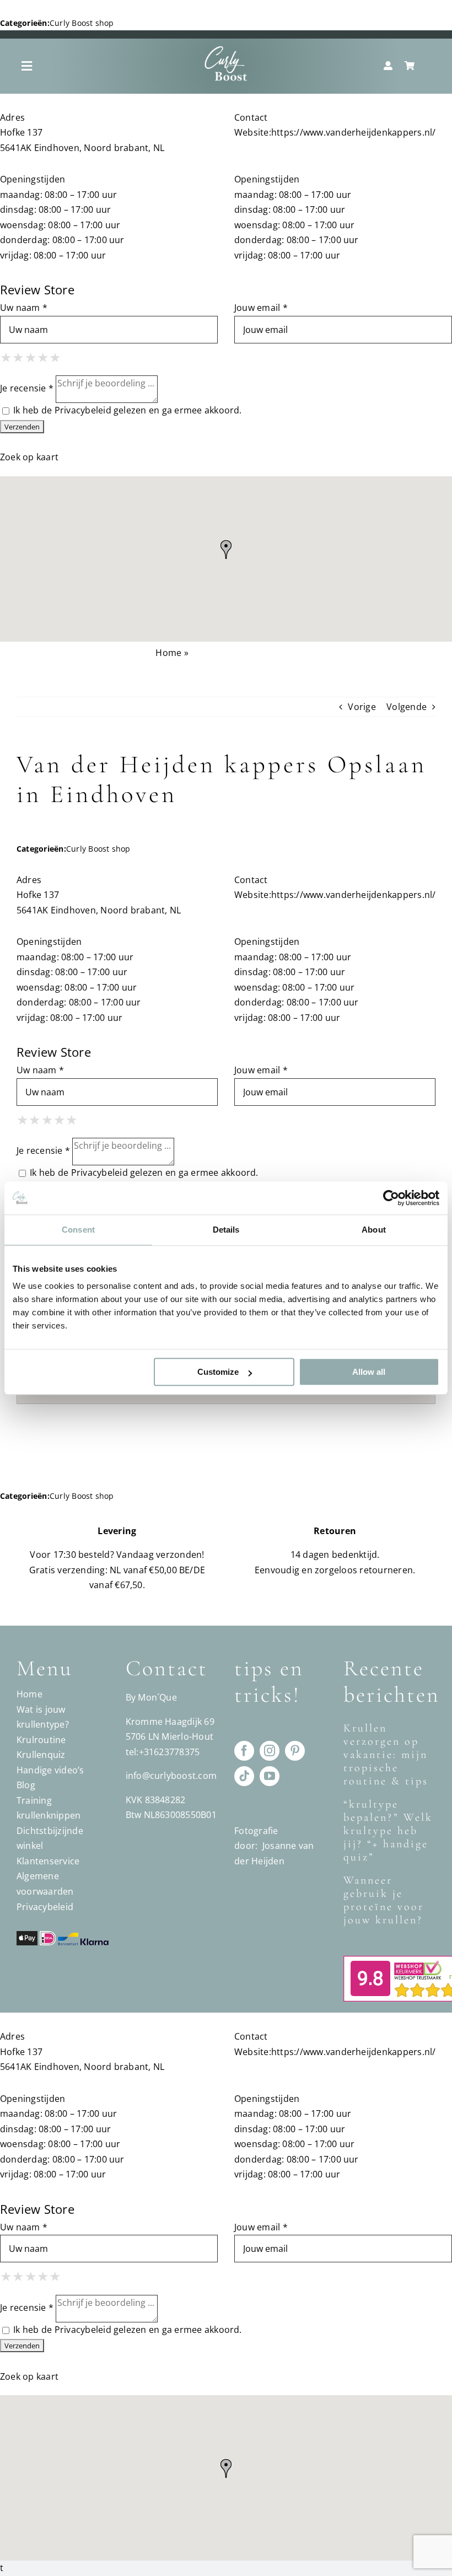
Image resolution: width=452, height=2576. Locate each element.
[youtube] (270, 1776)
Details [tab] (226, 1230)
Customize (218, 1372)
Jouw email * (261, 308)
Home (168, 653)
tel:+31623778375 (163, 1752)
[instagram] (270, 1751)
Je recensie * (27, 389)
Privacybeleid (83, 410)
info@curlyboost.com (171, 1776)
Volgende (407, 707)
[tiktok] (244, 1776)
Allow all (369, 1372)
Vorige (362, 707)
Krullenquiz (41, 1755)
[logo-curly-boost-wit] (226, 50)
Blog (26, 1785)
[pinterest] (295, 1751)
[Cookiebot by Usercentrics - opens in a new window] (391, 1198)
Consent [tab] (78, 1230)
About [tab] (374, 1230)
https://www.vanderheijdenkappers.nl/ (354, 132)
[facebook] (244, 1751)
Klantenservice (48, 1861)
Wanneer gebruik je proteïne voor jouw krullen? (384, 1900)
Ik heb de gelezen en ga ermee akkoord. (127, 410)
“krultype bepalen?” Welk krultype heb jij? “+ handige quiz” (388, 1831)
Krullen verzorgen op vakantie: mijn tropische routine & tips (386, 1755)
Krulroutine (41, 1740)
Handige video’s (50, 1770)
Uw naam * (24, 308)
